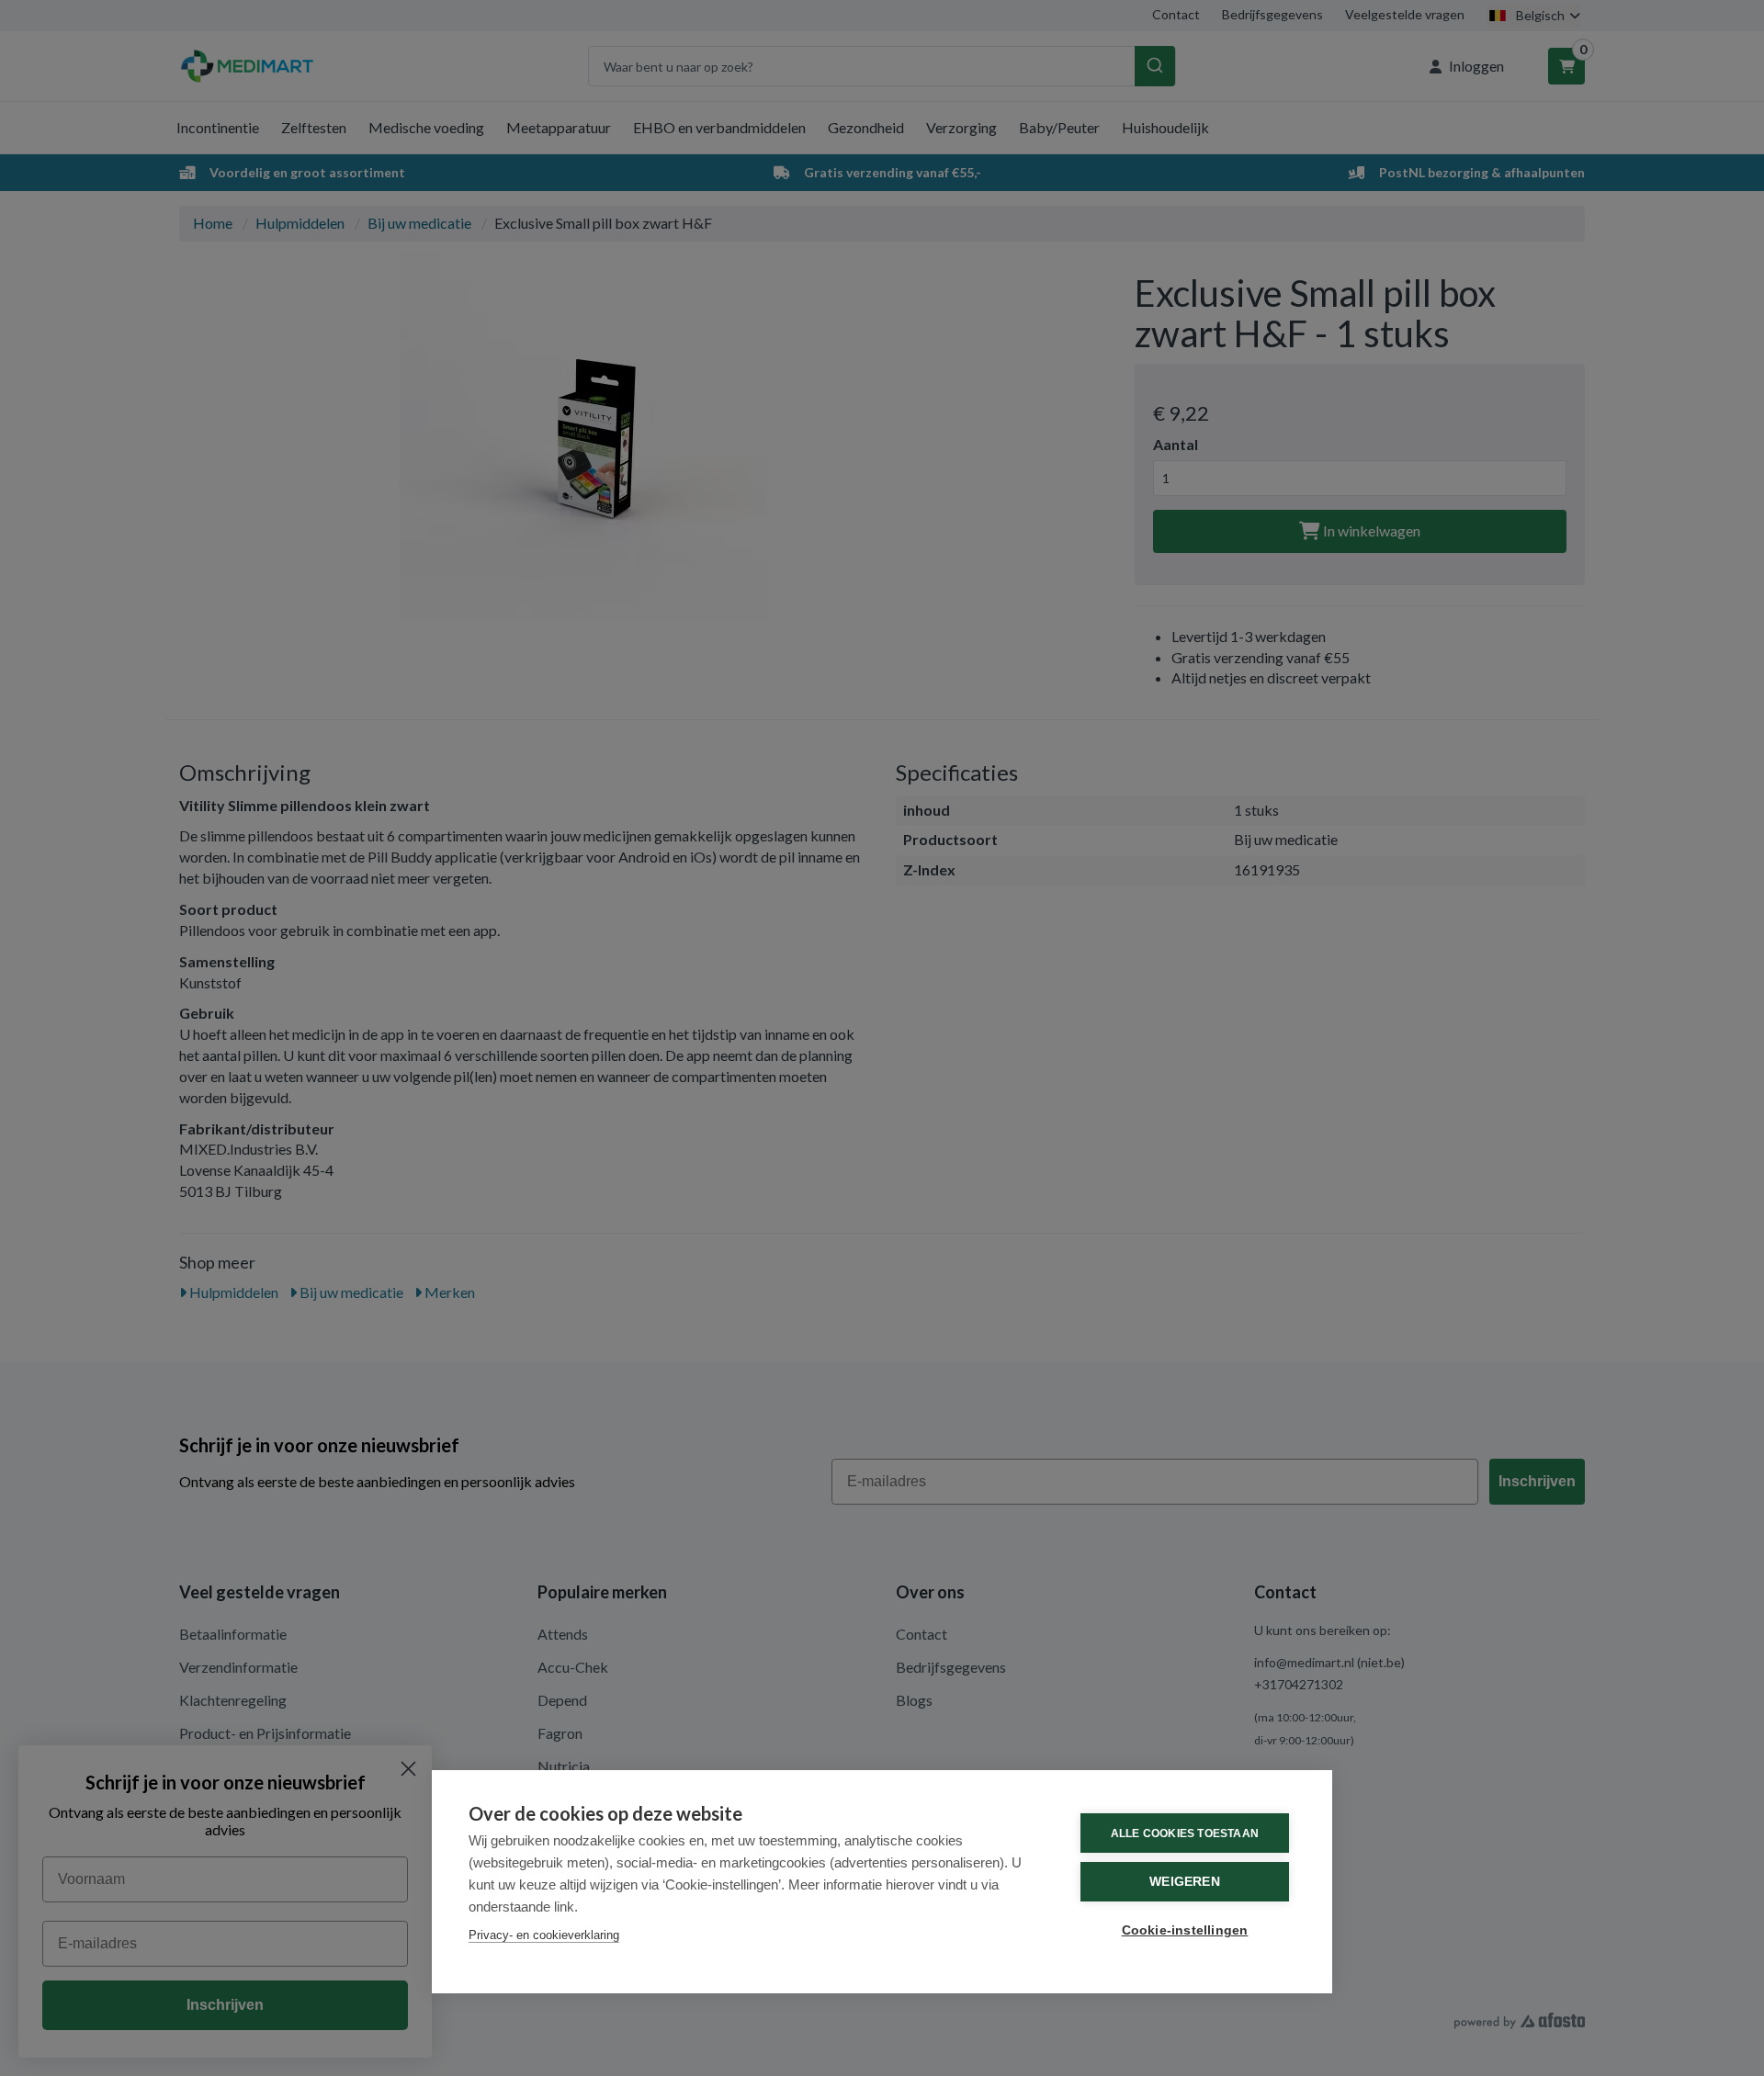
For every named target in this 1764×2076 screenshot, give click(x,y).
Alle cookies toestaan (1185, 1833)
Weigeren (1185, 1882)
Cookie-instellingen (1185, 1930)
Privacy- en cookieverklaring (544, 1935)
